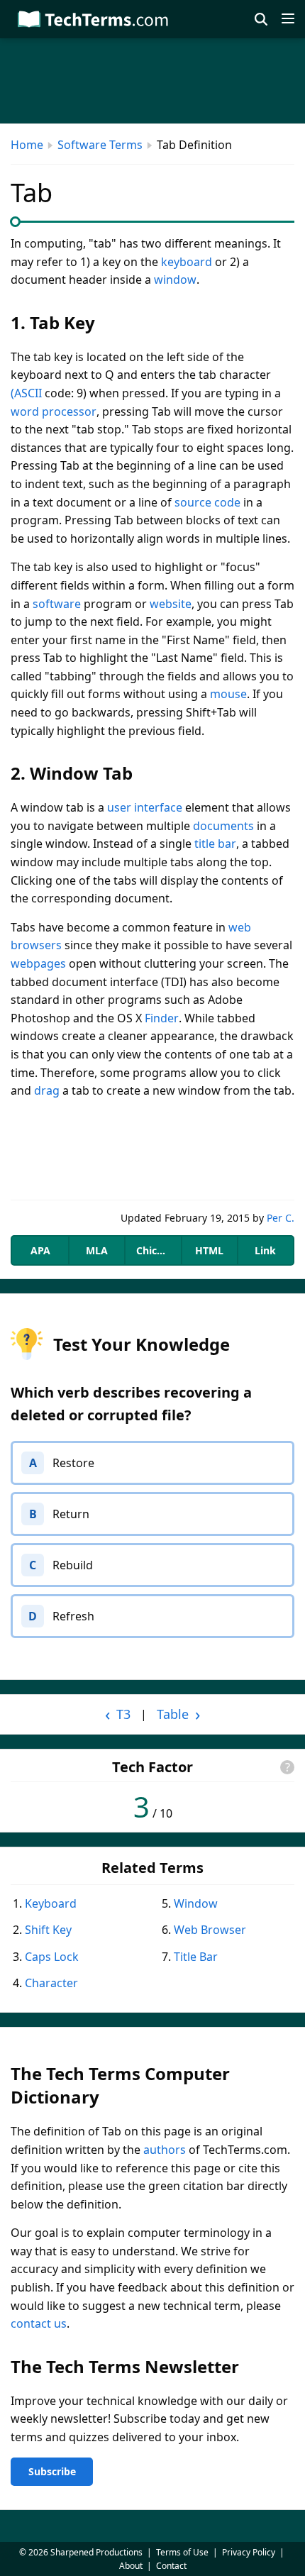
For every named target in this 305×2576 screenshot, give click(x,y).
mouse (228, 694)
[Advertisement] (152, 1150)
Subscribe (52, 2471)
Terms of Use (182, 2552)
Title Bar (196, 1957)
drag (47, 1090)
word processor (54, 411)
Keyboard (51, 1903)
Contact (171, 2566)
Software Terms (100, 145)
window (175, 280)
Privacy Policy (249, 2552)
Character (51, 1983)
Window (196, 1903)
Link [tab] (265, 1250)
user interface (145, 807)
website (171, 604)
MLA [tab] (97, 1250)
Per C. (281, 1218)
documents (223, 826)
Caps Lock (52, 1957)
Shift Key (48, 1930)
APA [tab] (40, 1250)
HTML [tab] (209, 1250)
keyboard (187, 262)
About (131, 2566)
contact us (39, 2323)
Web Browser (210, 1930)
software (57, 604)
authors (165, 2150)
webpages (38, 963)
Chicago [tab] (156, 1250)
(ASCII (26, 393)
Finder (162, 1018)
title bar (215, 844)
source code (207, 502)
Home (27, 145)
